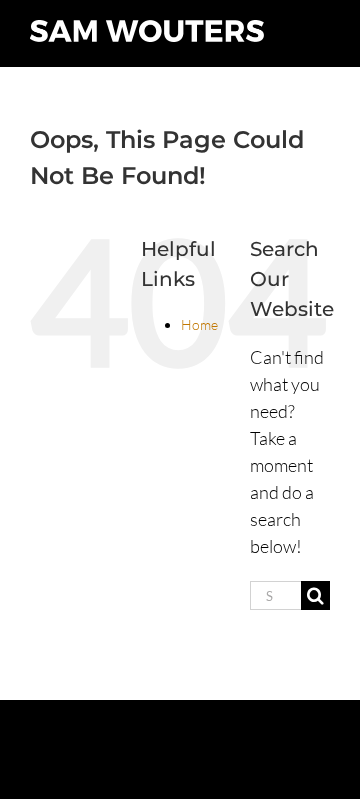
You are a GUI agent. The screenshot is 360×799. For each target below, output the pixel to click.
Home (199, 324)
